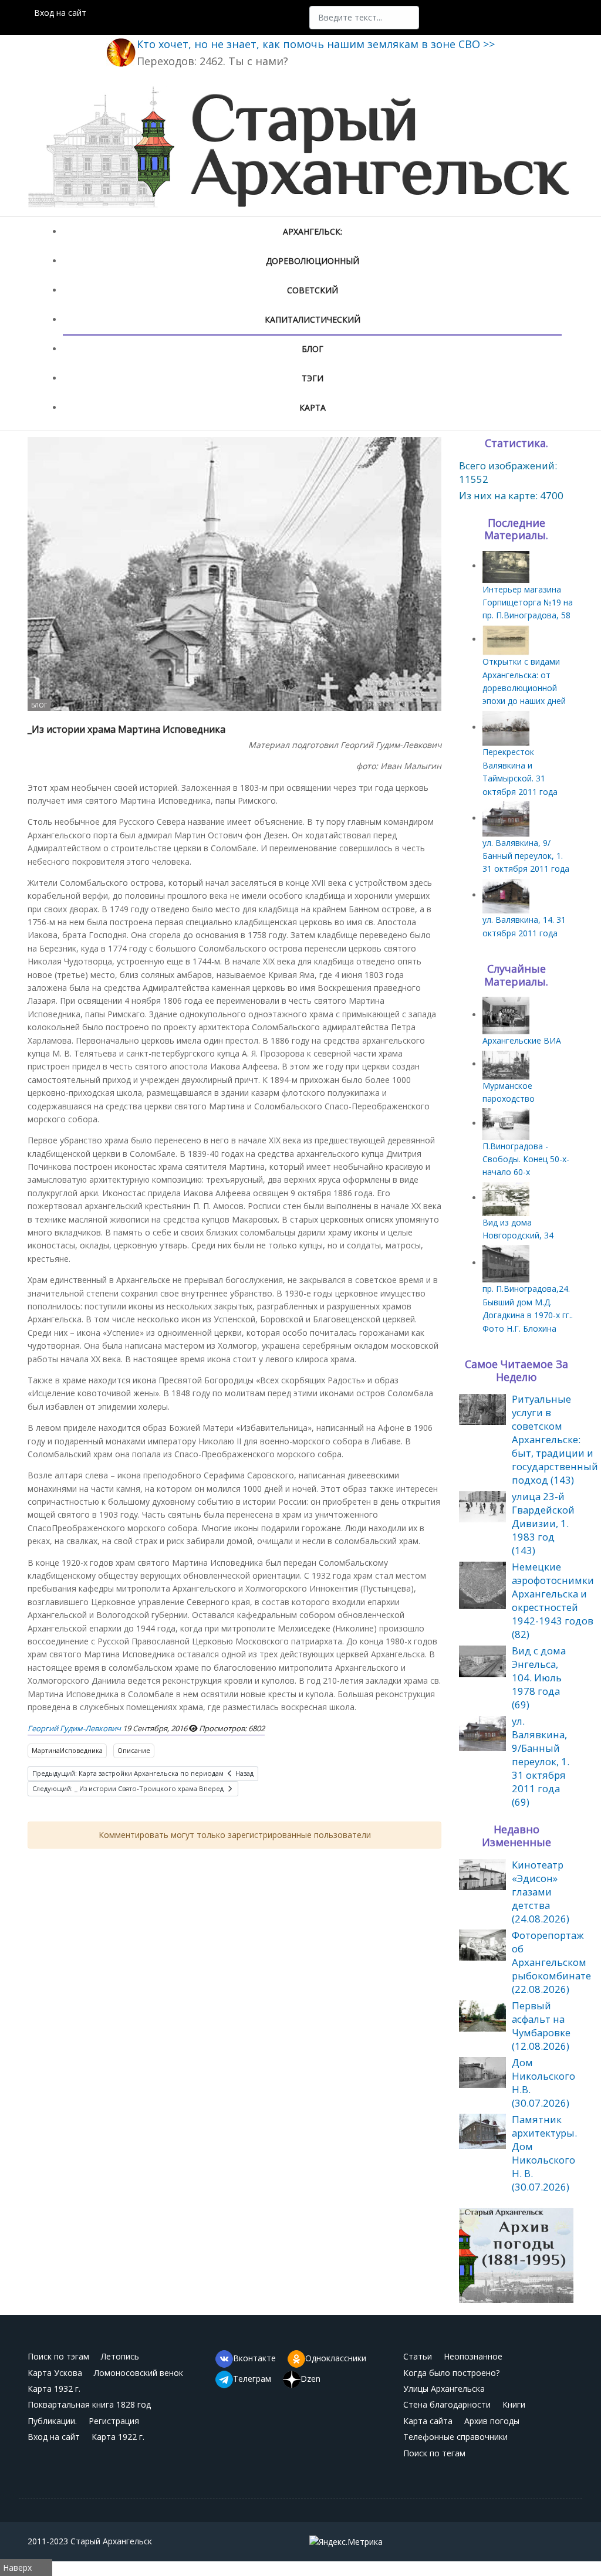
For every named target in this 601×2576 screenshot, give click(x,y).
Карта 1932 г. (54, 2389)
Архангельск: (313, 231)
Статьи (418, 2356)
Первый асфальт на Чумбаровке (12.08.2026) (541, 2026)
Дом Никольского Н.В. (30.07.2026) (543, 2083)
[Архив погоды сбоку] (516, 2255)
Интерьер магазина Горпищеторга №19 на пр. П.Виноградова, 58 (528, 602)
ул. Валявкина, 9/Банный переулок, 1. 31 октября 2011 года (526, 856)
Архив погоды (492, 2421)
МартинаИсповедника (67, 1750)
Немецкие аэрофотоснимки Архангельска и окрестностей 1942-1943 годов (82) (553, 1600)
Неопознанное (473, 2356)
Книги (514, 2404)
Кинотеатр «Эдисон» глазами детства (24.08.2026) (541, 1892)
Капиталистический (313, 319)
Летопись (120, 2356)
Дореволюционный (313, 261)
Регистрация (114, 2421)
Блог (313, 349)
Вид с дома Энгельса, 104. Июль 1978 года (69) (539, 1678)
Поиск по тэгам (58, 2356)
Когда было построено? (451, 2373)
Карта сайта (428, 2421)
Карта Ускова (55, 2373)
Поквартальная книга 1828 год (89, 2404)
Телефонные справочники (455, 2437)
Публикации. (52, 2421)
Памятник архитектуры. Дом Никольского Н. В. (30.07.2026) (544, 2153)
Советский (313, 290)
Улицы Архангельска (444, 2389)
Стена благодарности (447, 2404)
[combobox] (364, 18)
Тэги (313, 378)
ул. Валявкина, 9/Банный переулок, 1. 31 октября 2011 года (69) (541, 1761)
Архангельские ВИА (522, 1040)
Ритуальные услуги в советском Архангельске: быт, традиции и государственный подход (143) (555, 1439)
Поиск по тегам (434, 2453)
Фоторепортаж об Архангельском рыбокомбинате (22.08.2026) (551, 1962)
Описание (134, 1750)
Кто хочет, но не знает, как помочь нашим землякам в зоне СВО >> (316, 44)
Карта (313, 407)
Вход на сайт (60, 13)
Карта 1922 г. (118, 2437)
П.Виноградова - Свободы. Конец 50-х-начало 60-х (526, 1159)
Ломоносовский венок (139, 2373)
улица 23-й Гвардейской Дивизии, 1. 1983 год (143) (543, 1523)
